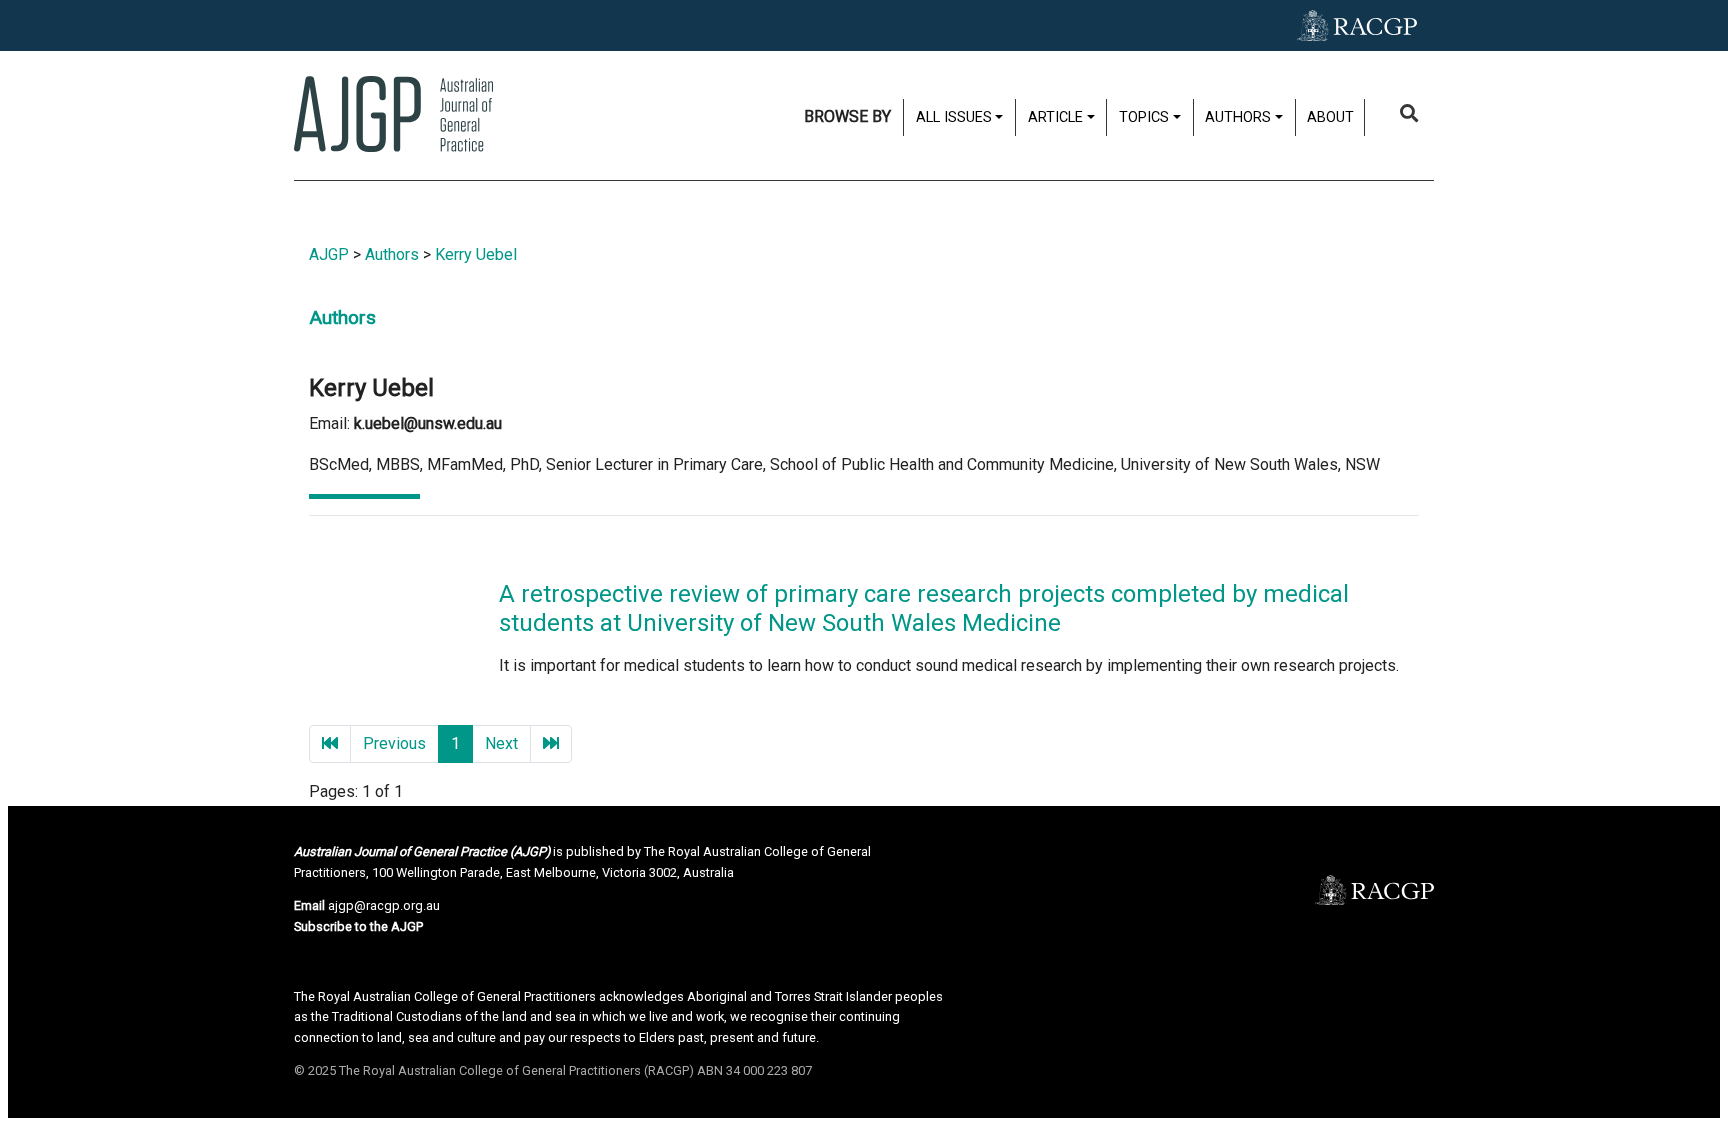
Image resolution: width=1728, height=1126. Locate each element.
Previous (394, 743)
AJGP (329, 254)
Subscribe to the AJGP (358, 926)
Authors (392, 254)
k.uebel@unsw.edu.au (428, 423)
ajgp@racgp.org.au (384, 905)
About (1330, 117)
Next (501, 743)
